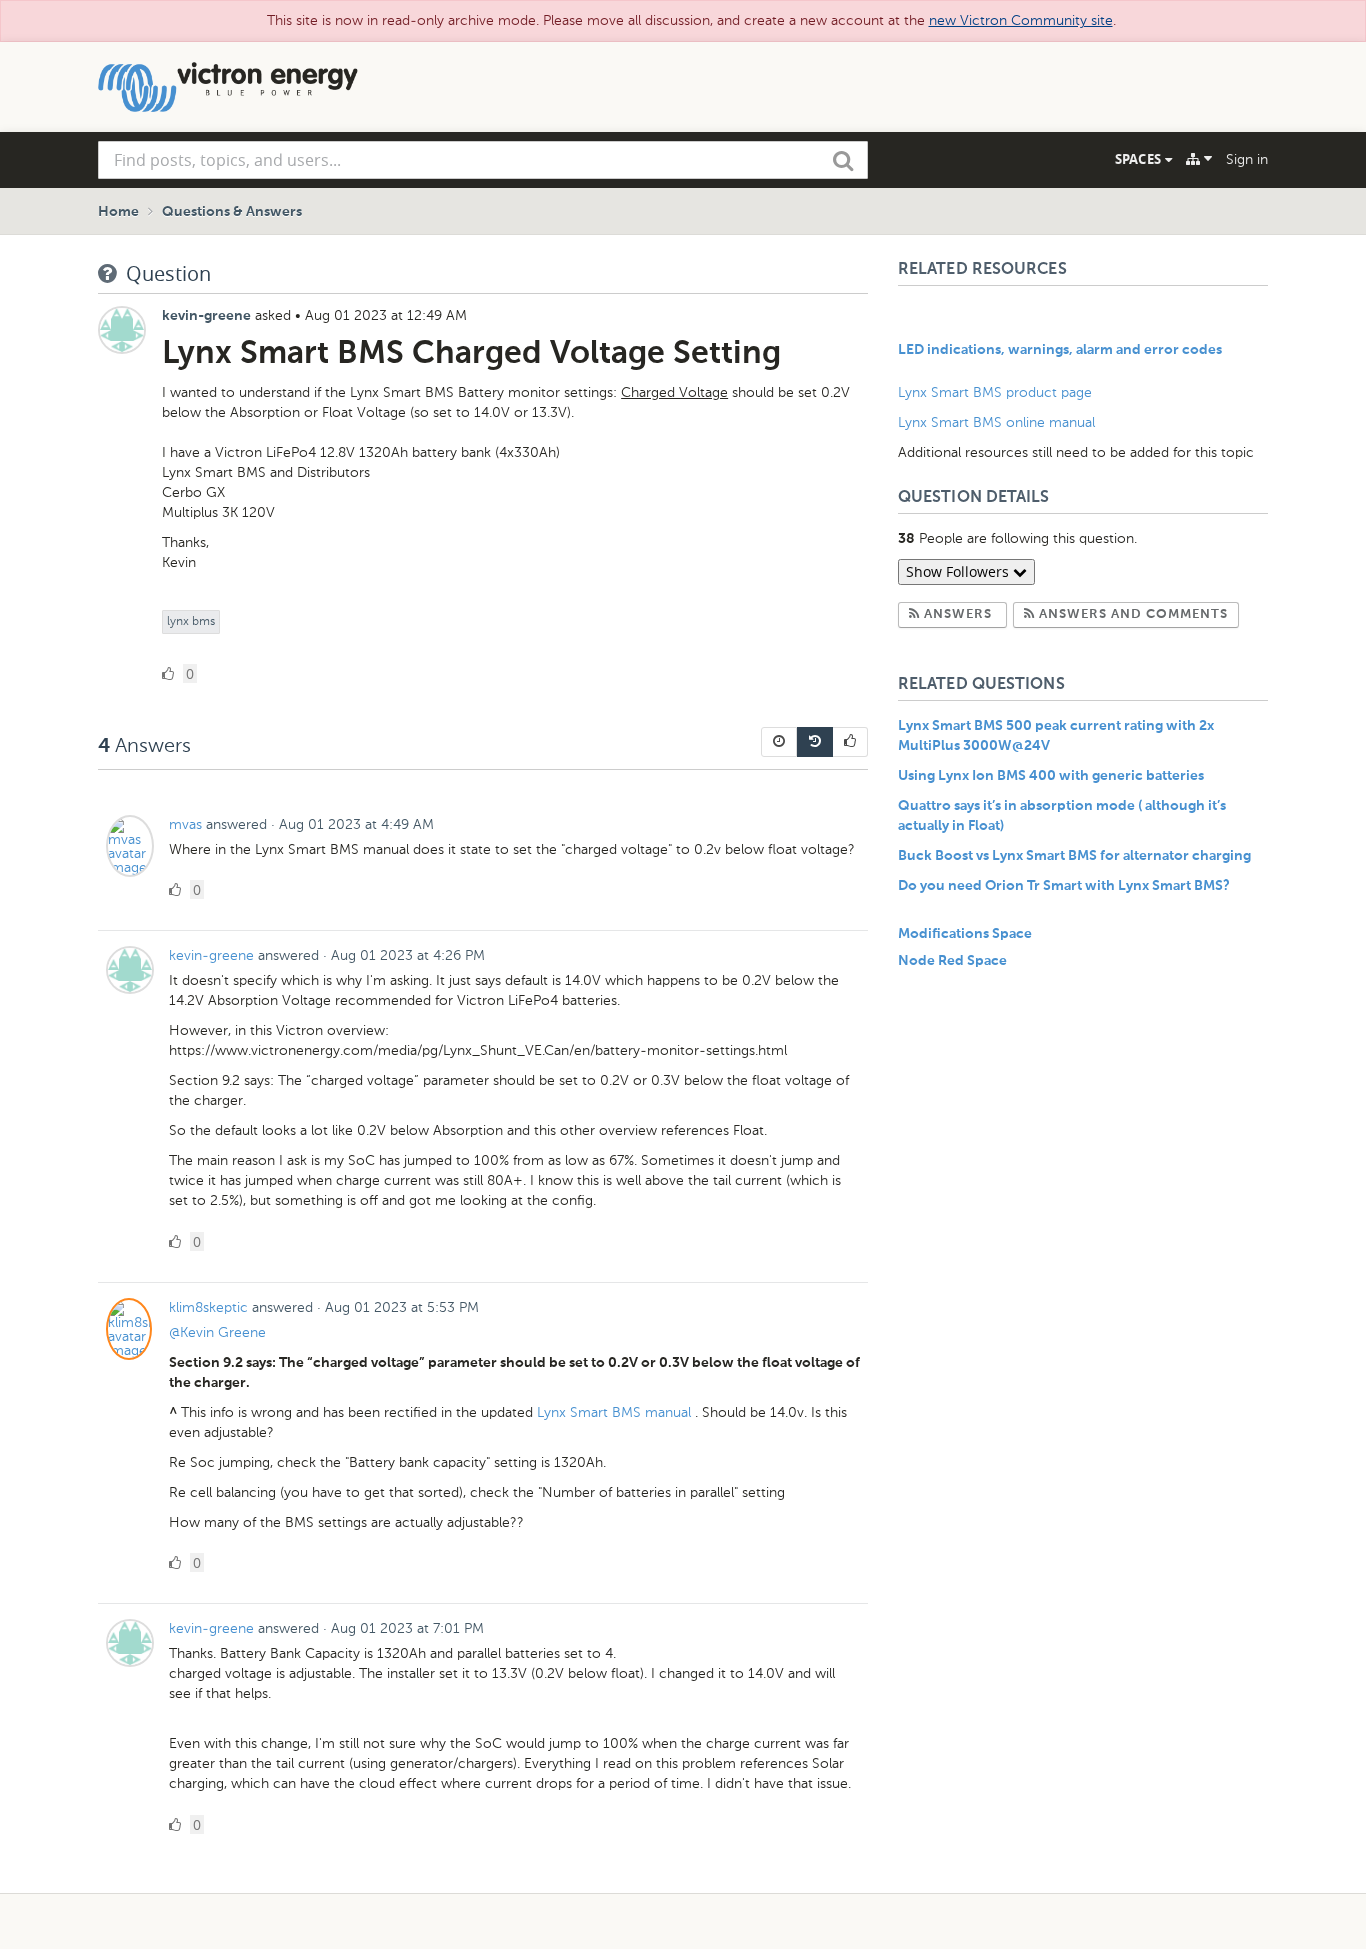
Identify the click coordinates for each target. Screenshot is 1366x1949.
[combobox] (483, 160)
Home (118, 212)
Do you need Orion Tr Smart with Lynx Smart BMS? (1064, 886)
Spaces (1140, 159)
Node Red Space (952, 961)
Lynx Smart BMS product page (995, 392)
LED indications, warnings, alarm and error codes (1060, 350)
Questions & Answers (232, 212)
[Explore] (1199, 159)
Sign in (1247, 159)
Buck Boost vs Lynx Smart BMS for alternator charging (1074, 856)
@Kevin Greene (217, 1332)
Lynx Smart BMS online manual (996, 422)
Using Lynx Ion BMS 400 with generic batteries (1051, 776)
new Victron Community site (1021, 20)
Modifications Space (965, 934)
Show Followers (959, 571)
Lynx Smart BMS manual (616, 1412)
